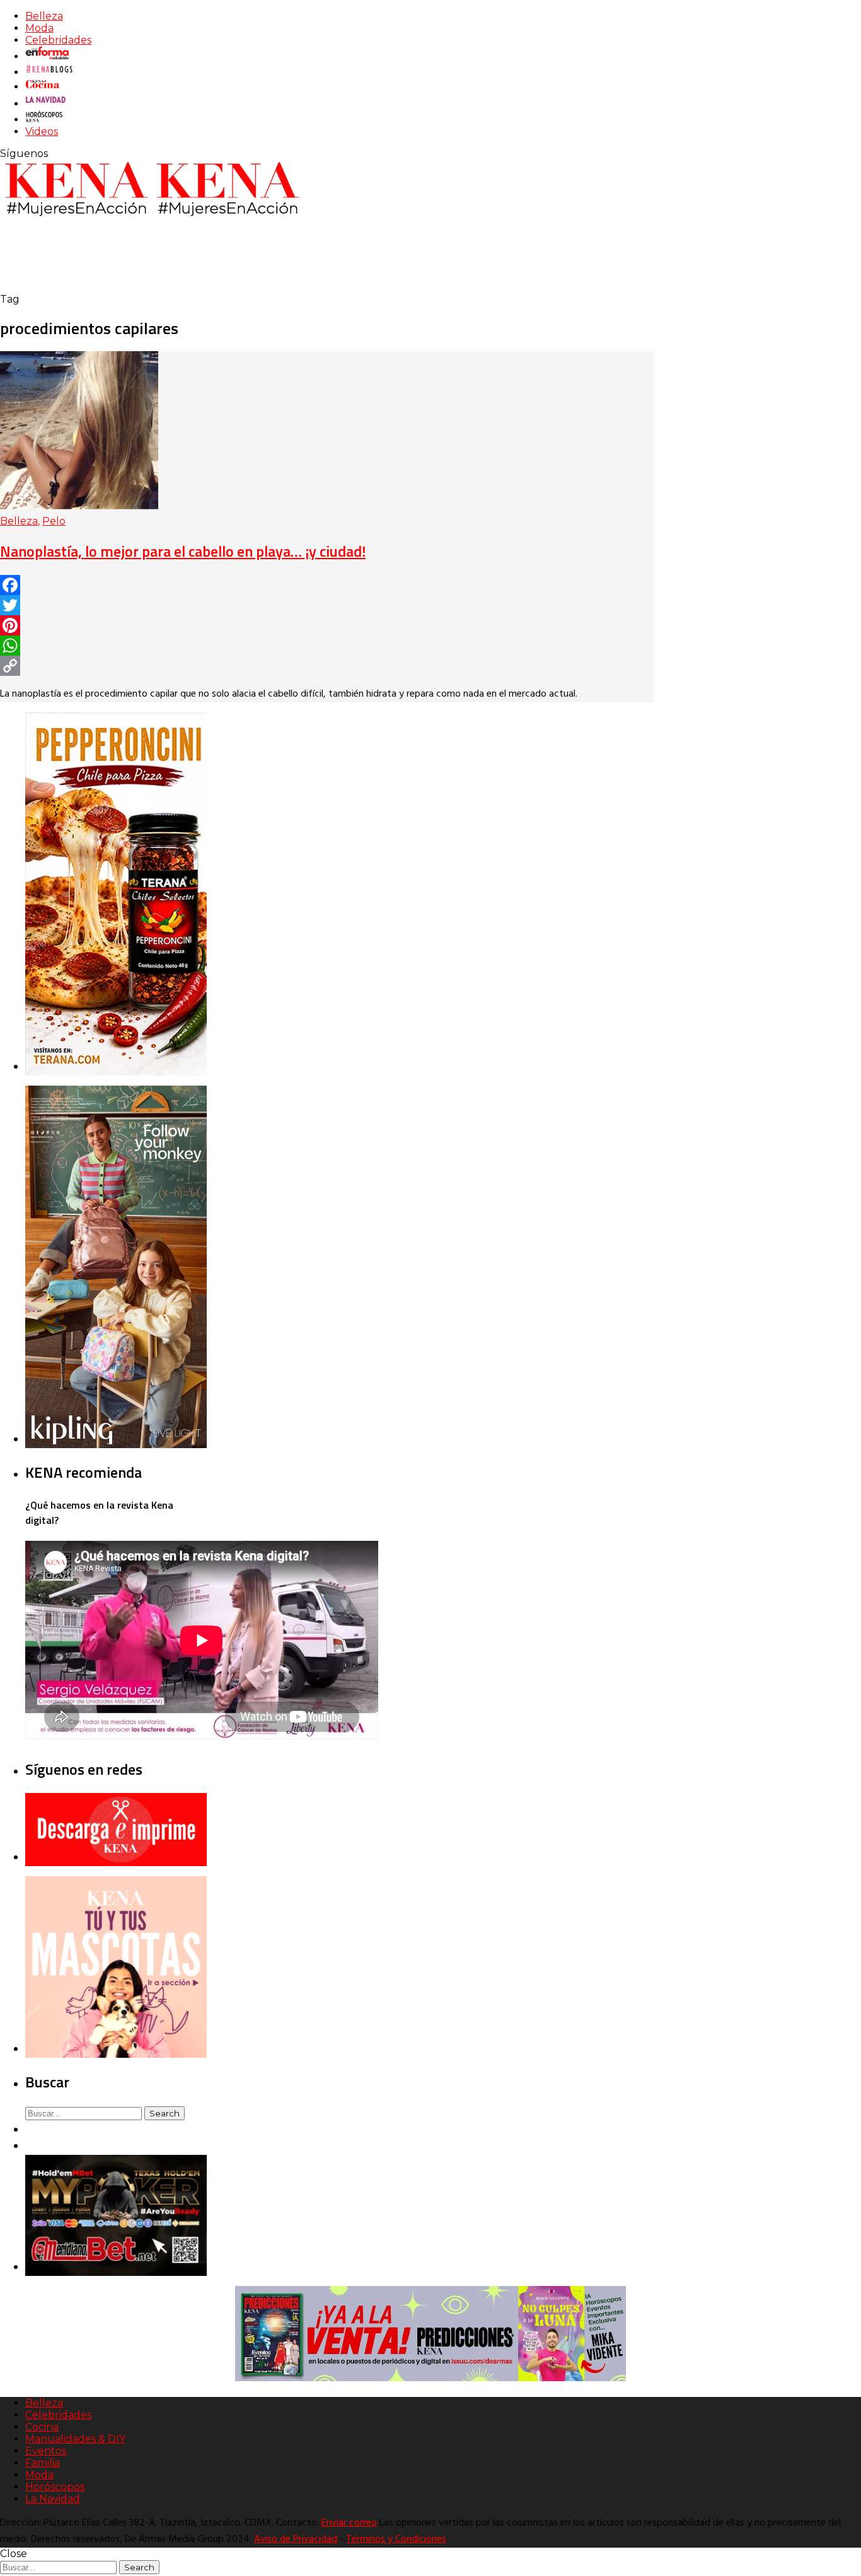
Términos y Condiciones (396, 2539)
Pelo (54, 521)
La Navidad (53, 2499)
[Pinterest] (327, 625)
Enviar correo (349, 2523)
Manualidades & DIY (75, 2439)
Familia (43, 2463)
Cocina (42, 2427)
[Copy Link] (327, 666)
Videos (42, 131)
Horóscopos (55, 2487)
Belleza (44, 16)
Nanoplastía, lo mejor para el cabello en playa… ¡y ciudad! (183, 551)
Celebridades (58, 40)
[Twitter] (327, 605)
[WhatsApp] (327, 646)
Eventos (46, 2451)
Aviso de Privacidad (296, 2539)
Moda (39, 28)
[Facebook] (327, 585)
